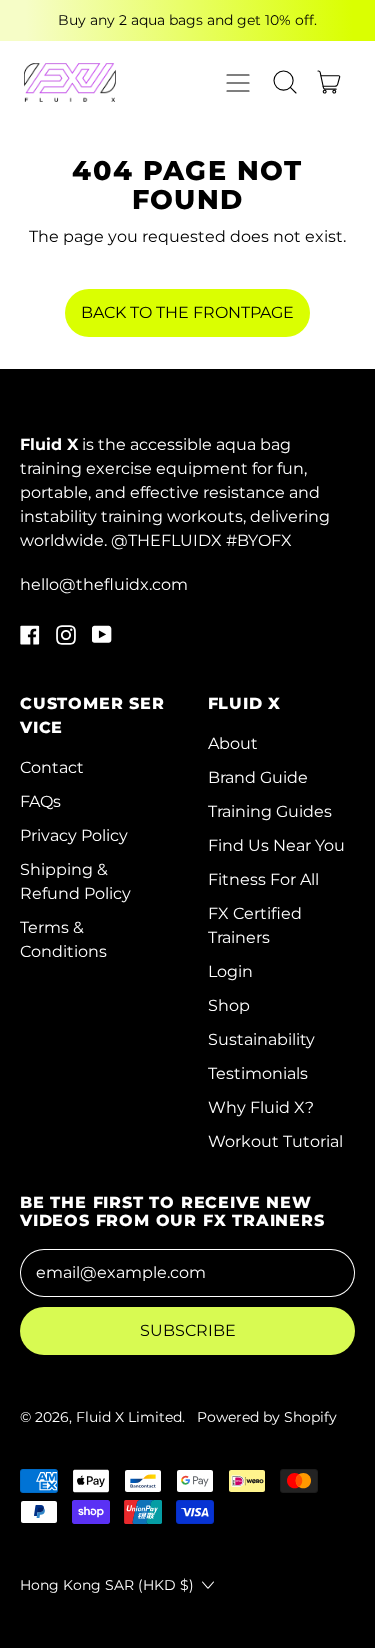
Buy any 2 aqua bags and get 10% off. (187, 20)
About (233, 743)
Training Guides (270, 811)
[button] (285, 82)
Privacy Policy (74, 835)
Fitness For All (263, 879)
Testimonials (258, 1073)
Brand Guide (258, 777)
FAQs (40, 801)
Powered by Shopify (267, 1417)
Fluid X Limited (129, 1417)
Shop (229, 1005)
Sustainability (261, 1039)
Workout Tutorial (275, 1141)
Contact (52, 767)
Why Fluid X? (261, 1107)
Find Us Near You (276, 845)
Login (230, 971)
